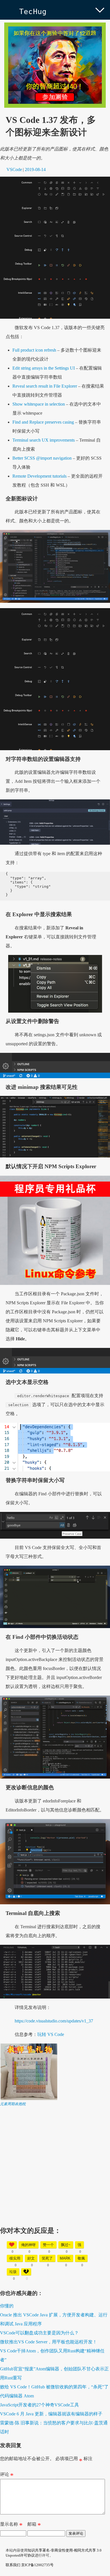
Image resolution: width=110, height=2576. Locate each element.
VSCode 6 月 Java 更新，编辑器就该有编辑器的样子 (51, 2414)
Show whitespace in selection (39, 404)
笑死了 (47, 2258)
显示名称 (11, 2525)
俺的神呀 (28, 2245)
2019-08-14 (35, 169)
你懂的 (7, 2306)
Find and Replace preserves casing (43, 422)
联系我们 (13, 2565)
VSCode (14, 169)
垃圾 (13, 2272)
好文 (31, 2258)
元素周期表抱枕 (13, 2104)
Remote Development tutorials (39, 476)
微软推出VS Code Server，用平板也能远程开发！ (49, 2342)
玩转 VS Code (51, 2034)
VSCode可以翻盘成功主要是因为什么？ (39, 2333)
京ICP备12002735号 (37, 2565)
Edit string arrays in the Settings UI (44, 368)
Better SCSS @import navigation (42, 458)
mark (65, 2258)
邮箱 (34, 2525)
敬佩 (81, 2258)
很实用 (15, 2258)
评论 (7, 2476)
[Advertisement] (55, 2161)
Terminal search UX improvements (44, 440)
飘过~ (66, 2245)
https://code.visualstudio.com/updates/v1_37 (54, 2021)
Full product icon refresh (34, 350)
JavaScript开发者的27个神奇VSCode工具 (39, 2405)
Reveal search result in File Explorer (45, 386)
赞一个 (48, 2245)
